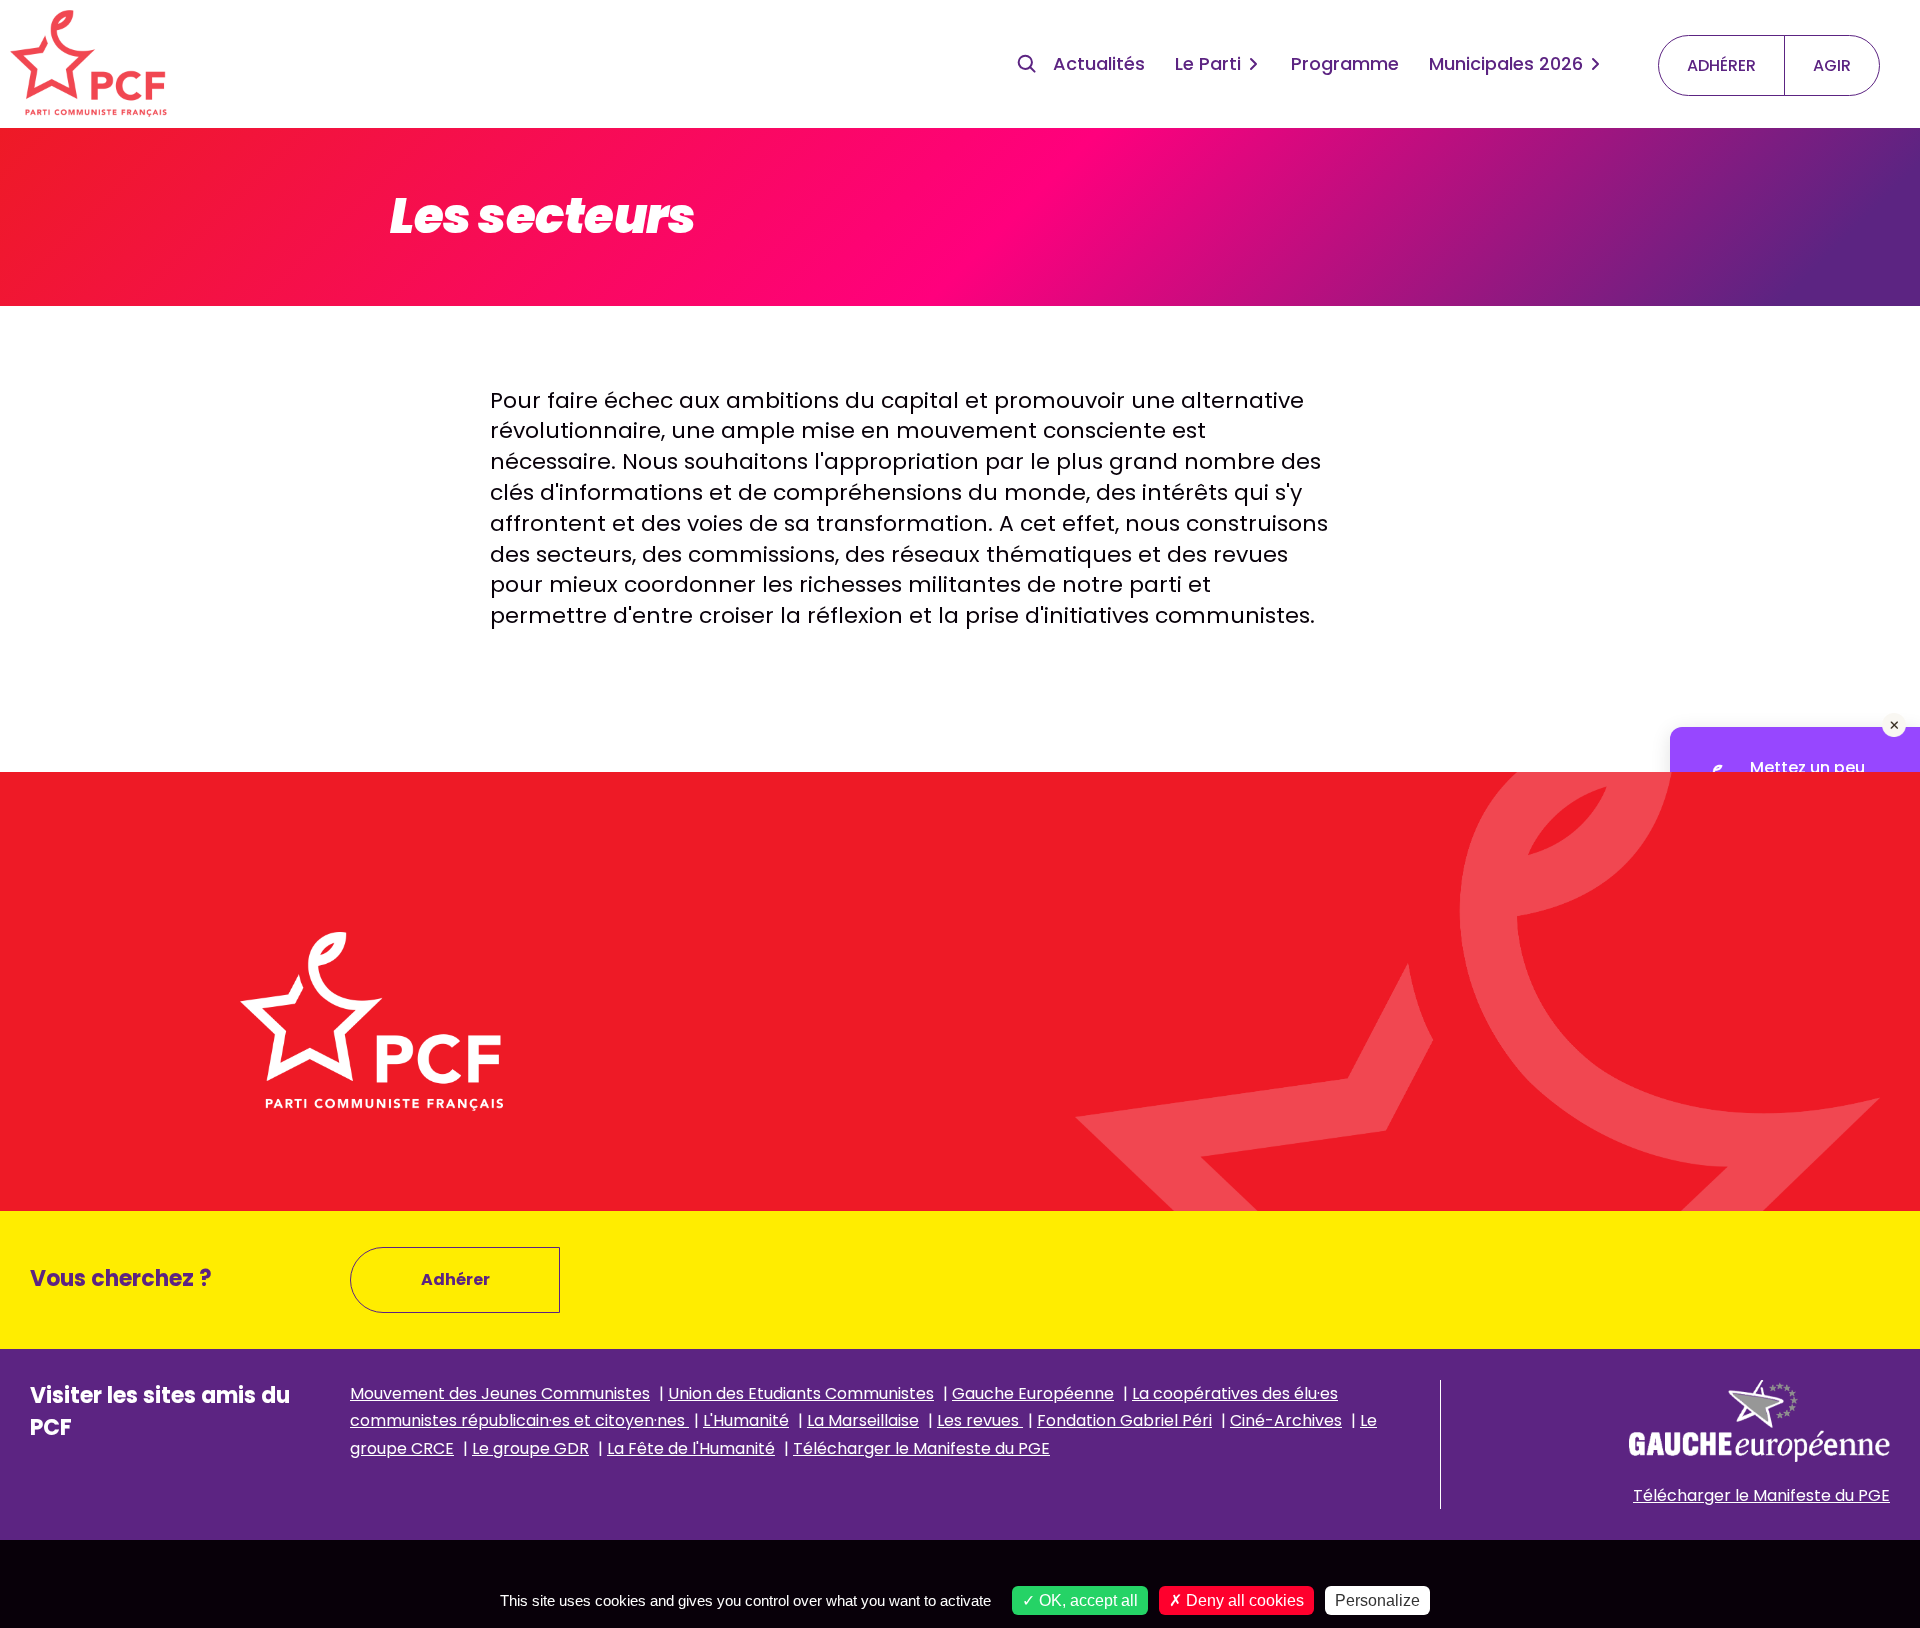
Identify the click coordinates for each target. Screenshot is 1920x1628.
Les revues (980, 1420)
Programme (1345, 63)
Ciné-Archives (1286, 1420)
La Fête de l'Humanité (691, 1448)
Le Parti (1208, 63)
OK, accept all (1086, 1600)
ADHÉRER (1721, 65)
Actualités (1099, 63)
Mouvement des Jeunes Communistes (500, 1393)
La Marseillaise (863, 1420)
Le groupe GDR (530, 1448)
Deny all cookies (1243, 1600)
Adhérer (455, 1279)
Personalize (1377, 1600)
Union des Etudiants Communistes (801, 1393)
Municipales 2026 (1506, 63)
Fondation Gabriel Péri (1124, 1420)
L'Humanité (746, 1420)
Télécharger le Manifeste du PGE (921, 1448)
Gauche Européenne (1033, 1393)
